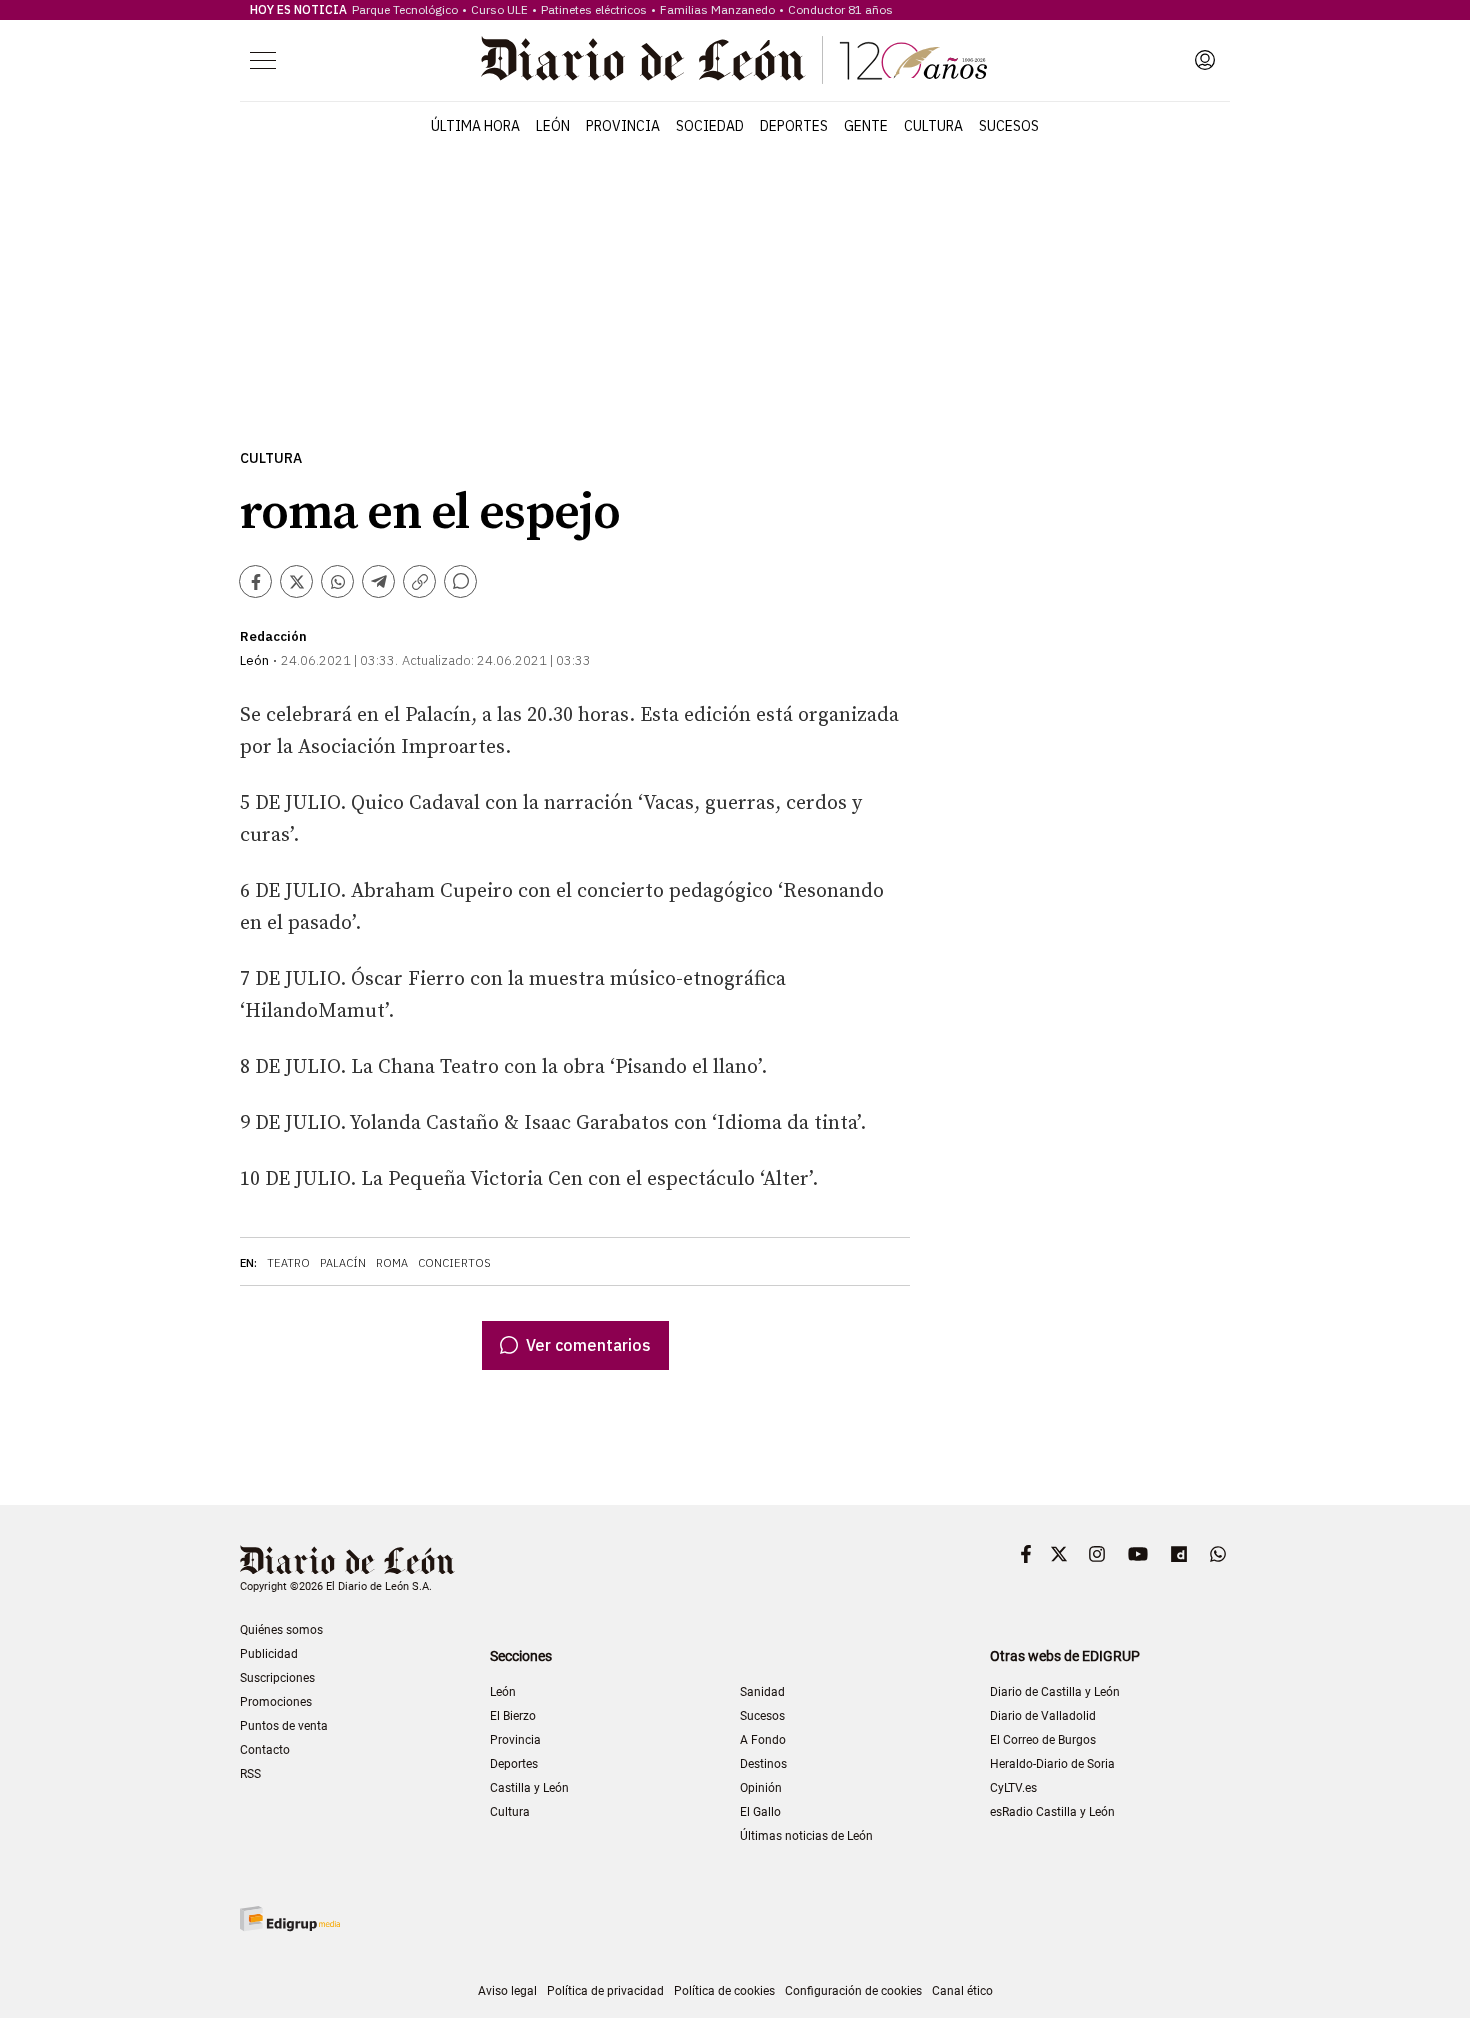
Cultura (933, 126)
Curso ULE (499, 9)
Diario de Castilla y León (1055, 1692)
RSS (250, 1774)
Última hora (475, 126)
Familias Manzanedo (717, 9)
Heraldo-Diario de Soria (1052, 1764)
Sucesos (1009, 126)
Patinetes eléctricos (594, 9)
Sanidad (762, 1692)
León (553, 126)
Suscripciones (277, 1678)
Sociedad (710, 126)
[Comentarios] (460, 581)
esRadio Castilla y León (1052, 1812)
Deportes (794, 126)
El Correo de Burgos (1043, 1740)
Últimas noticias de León (806, 1836)
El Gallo (760, 1812)
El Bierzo (513, 1716)
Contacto (265, 1750)
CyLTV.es (1013, 1788)
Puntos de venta (284, 1726)
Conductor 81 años (840, 9)
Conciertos (454, 1263)
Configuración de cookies (853, 1991)
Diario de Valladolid (1043, 1716)
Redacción (273, 636)
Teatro (288, 1263)
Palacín (343, 1263)
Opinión (761, 1788)
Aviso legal (507, 1991)
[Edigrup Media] (290, 1918)
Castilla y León (529, 1788)
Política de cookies (724, 1991)
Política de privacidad (605, 1991)
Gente (866, 126)
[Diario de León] (734, 60)
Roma (392, 1263)
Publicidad (269, 1654)
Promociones (276, 1702)
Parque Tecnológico (405, 9)
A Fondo (763, 1740)
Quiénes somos (281, 1630)
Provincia (623, 126)
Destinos (763, 1764)
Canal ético (962, 1991)
